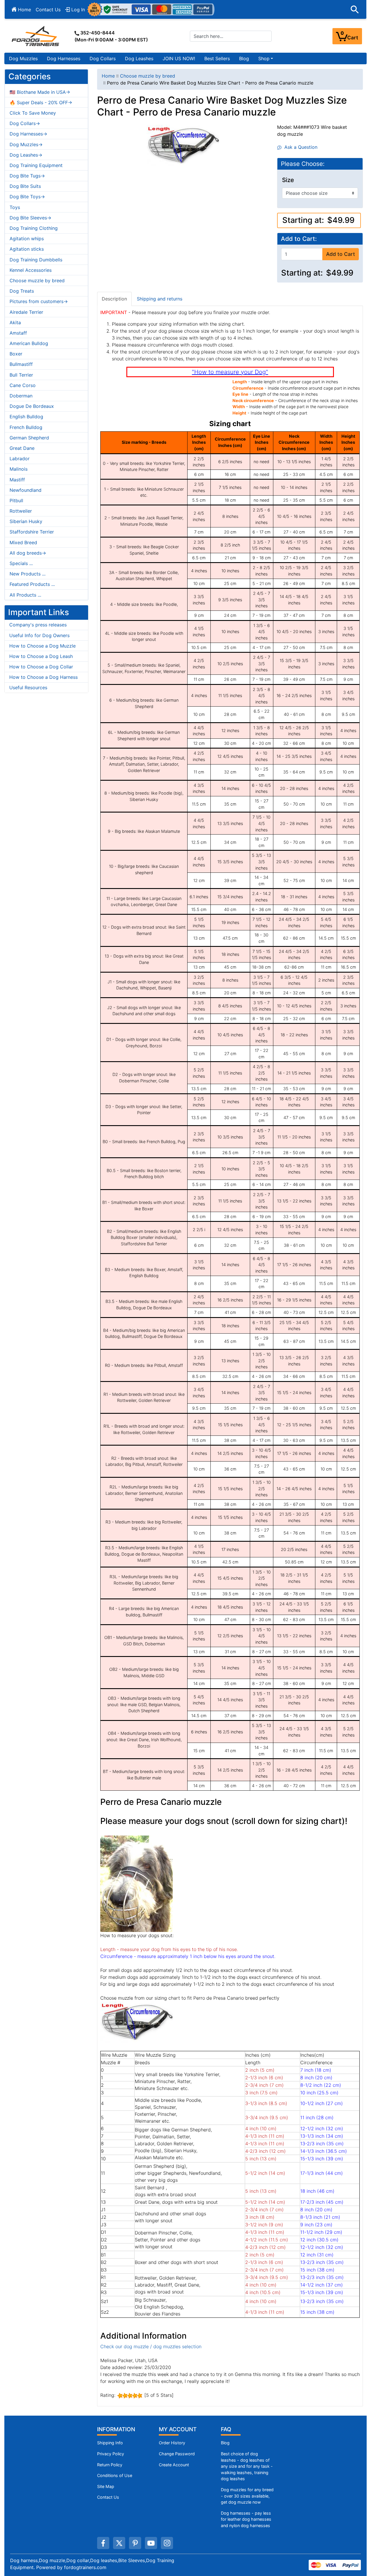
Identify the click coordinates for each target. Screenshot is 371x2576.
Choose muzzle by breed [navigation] (148, 76)
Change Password (177, 2454)
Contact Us (48, 10)
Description (114, 299)
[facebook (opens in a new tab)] (103, 2543)
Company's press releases (38, 625)
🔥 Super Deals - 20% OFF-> (41, 102)
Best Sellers (217, 58)
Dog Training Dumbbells (36, 260)
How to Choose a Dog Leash (41, 656)
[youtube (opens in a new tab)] (151, 2543)
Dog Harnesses (64, 58)
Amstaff (18, 333)
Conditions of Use (115, 2475)
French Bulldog (26, 427)
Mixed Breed (23, 542)
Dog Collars (103, 58)
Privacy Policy (111, 2454)
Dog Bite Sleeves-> (30, 218)
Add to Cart (341, 254)
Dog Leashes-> (26, 155)
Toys (15, 207)
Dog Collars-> (25, 123)
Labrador (20, 459)
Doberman (21, 396)
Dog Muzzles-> (26, 144)
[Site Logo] (36, 36)
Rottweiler (21, 511)
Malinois (19, 469)
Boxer (16, 354)
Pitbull (16, 500)
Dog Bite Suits (25, 186)
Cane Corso (23, 385)
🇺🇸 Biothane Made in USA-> (40, 92)
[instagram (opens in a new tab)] (167, 2543)
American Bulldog (29, 343)
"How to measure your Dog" (230, 372)
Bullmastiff (21, 364)
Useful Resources (28, 687)
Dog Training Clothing (34, 228)
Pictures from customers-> (39, 301)
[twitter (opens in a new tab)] (119, 2543)
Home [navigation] (108, 76)
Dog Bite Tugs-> (27, 176)
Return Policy (110, 2465)
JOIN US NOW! (179, 58)
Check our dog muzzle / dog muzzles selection (151, 2346)
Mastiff (17, 480)
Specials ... (21, 563)
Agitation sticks (27, 249)
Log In (77, 10)
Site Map (106, 2486)
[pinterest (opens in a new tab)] (135, 2543)
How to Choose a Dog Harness (43, 677)
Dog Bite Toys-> (27, 197)
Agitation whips (27, 239)
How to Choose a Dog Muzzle (42, 646)
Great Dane (22, 448)
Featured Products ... (32, 584)
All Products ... (25, 595)
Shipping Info (110, 2443)
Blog (244, 58)
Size (288, 180)
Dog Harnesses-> (28, 134)
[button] (355, 10)
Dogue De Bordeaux (32, 406)
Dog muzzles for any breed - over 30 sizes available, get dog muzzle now (247, 2496)
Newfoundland (26, 490)
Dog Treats (22, 291)
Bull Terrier (21, 375)
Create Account (174, 2465)
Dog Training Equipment (36, 165)
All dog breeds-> (28, 553)
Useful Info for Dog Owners (39, 635)
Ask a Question (299, 147)
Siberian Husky (26, 521)
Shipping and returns (160, 299)
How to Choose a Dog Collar (41, 667)
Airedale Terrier (26, 312)
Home (24, 10)
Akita (15, 322)
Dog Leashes (139, 58)
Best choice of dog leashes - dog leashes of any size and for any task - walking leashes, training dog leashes (247, 2466)
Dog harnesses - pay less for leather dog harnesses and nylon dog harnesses (246, 2519)
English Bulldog (26, 417)
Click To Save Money (33, 113)
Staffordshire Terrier (32, 532)
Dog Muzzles (23, 58)
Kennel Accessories (31, 270)
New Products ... (28, 574)
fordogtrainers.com (85, 2567)
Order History (172, 2443)
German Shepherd (29, 438)
